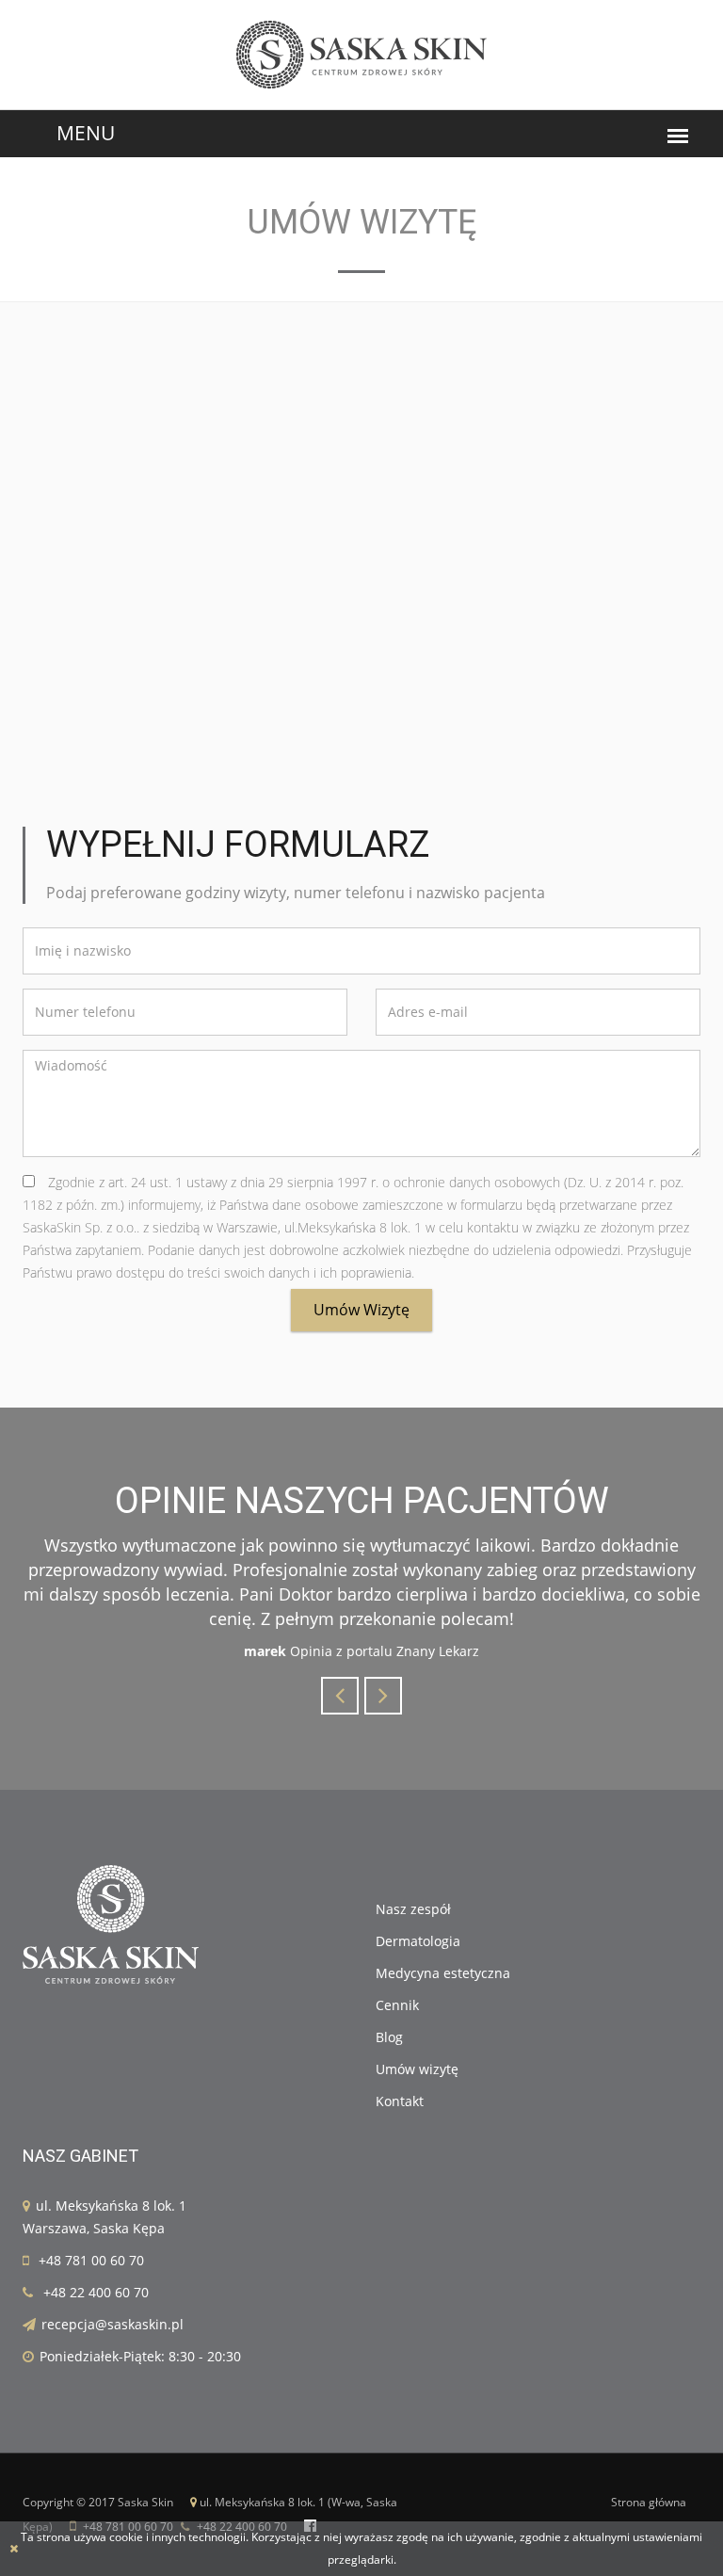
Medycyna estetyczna (443, 1973)
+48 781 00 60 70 (91, 2260)
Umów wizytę (361, 1310)
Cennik (397, 2005)
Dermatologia (418, 1941)
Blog (389, 2037)
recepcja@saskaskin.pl (112, 2324)
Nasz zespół (413, 1909)
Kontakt (400, 2101)
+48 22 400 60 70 (96, 2292)
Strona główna (649, 2502)
